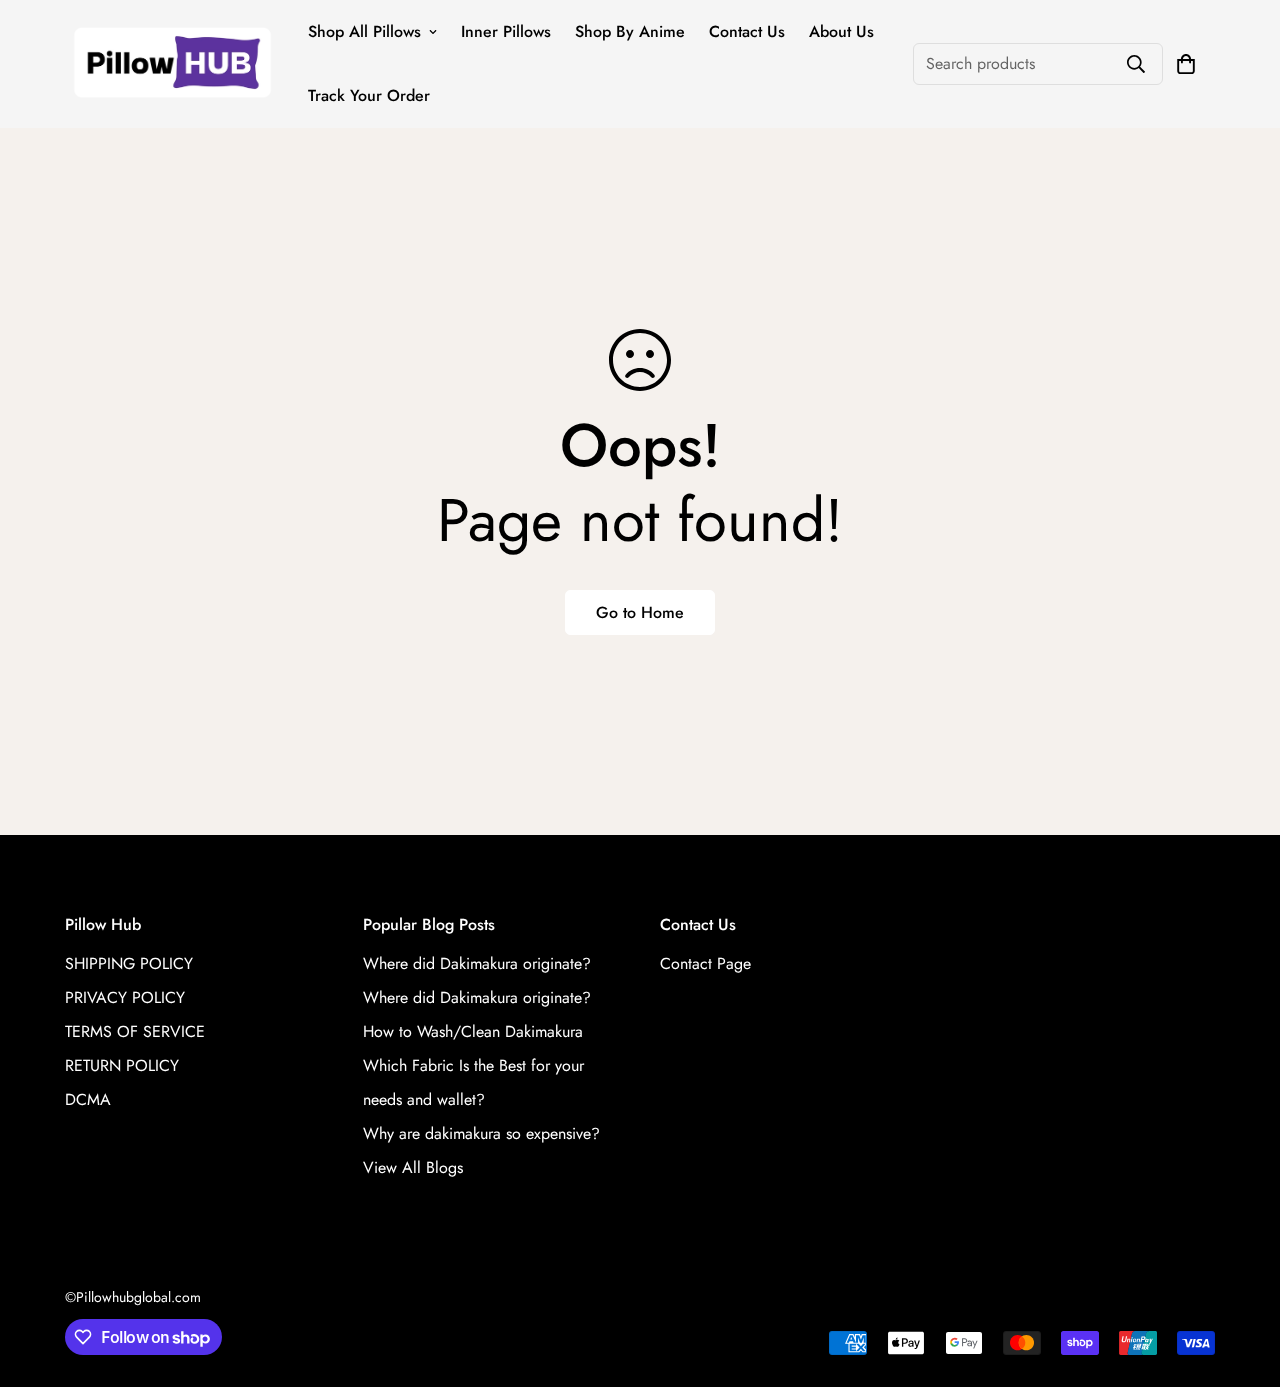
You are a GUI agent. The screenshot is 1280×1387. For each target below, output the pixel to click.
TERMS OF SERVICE (135, 1031)
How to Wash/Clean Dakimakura (473, 1031)
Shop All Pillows (364, 31)
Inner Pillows (506, 31)
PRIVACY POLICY (125, 997)
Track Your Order (369, 95)
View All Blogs (413, 1167)
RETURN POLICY (122, 1065)
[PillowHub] (172, 64)
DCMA (88, 1099)
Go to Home (640, 612)
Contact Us (747, 31)
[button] (1186, 64)
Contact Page (705, 963)
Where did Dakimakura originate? (477, 963)
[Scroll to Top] (1241, 1278)
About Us (841, 31)
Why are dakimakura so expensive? (481, 1133)
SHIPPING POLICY (129, 963)
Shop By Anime (630, 31)
